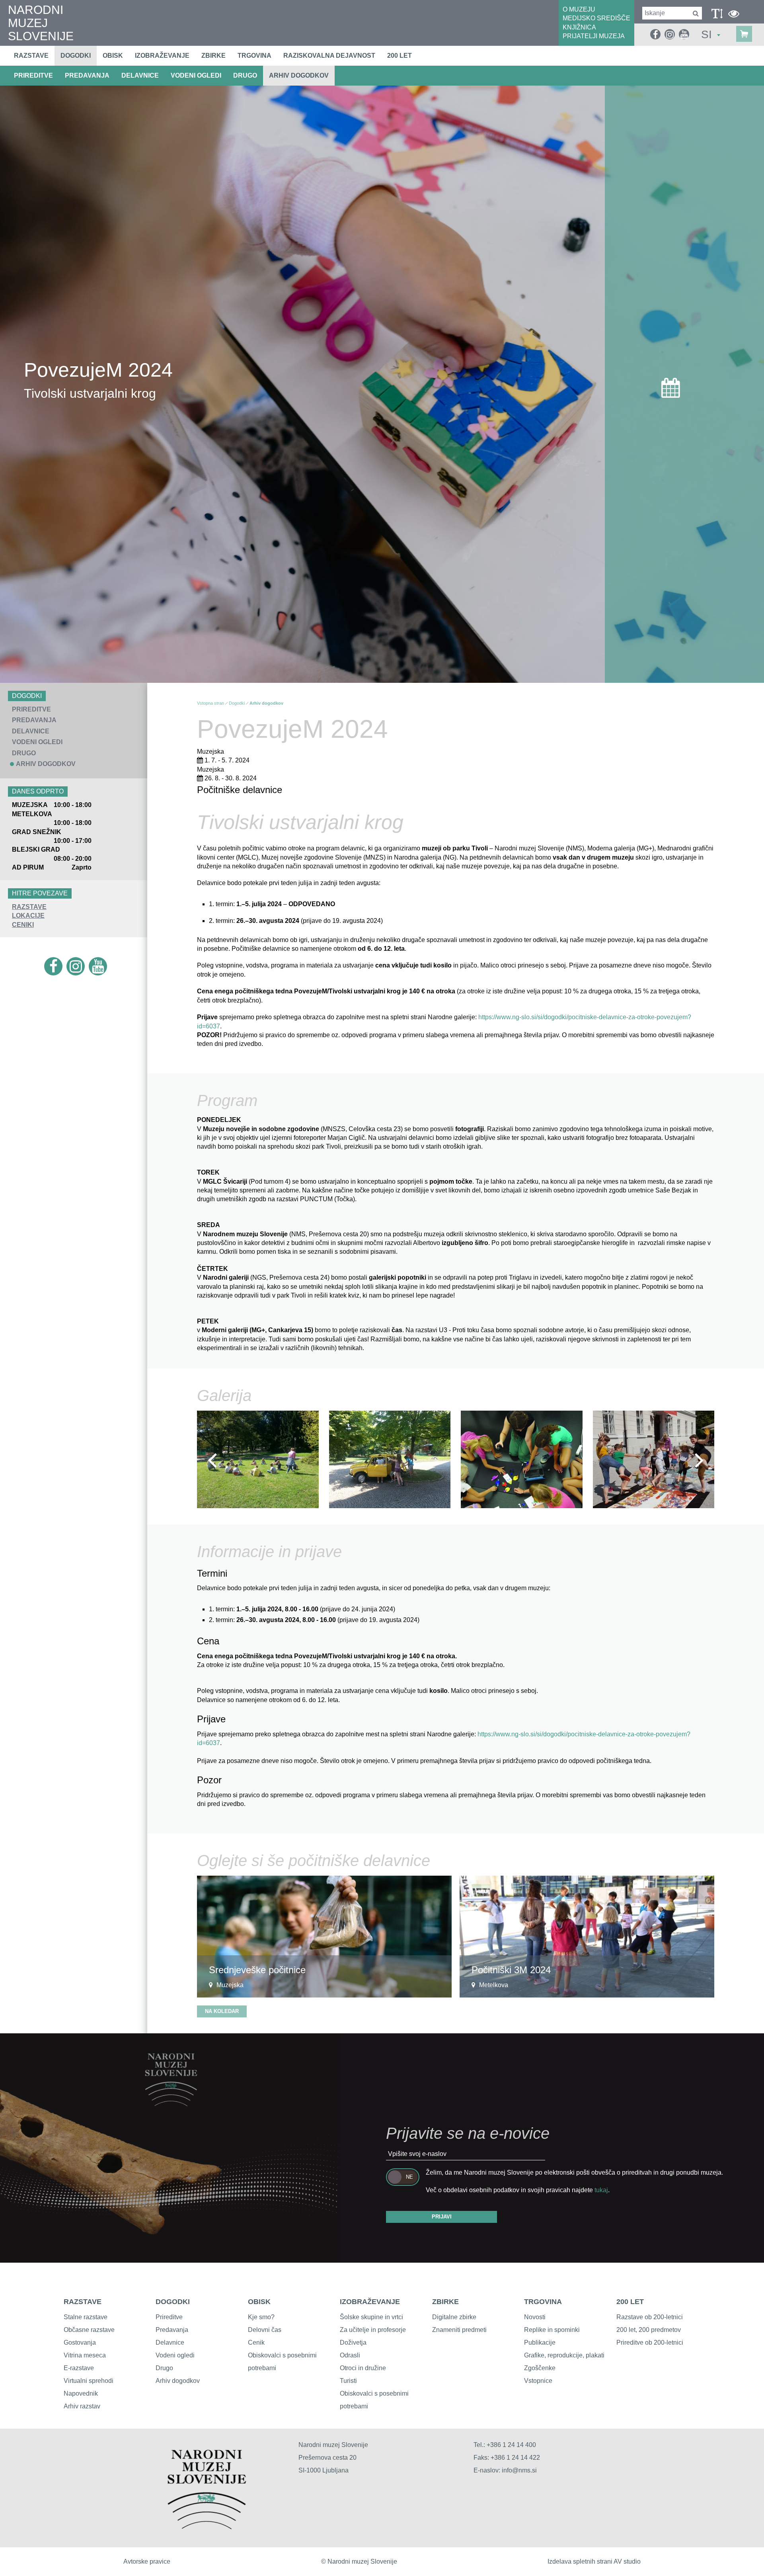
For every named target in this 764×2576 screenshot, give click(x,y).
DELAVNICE (140, 75)
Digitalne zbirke (454, 2317)
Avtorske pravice (147, 2561)
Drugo (164, 2368)
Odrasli (350, 2355)
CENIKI (23, 925)
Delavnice (170, 2342)
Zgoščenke (540, 2368)
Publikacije (540, 2342)
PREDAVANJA (87, 75)
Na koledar (222, 2011)
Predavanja (172, 2330)
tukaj (601, 2190)
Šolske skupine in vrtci (371, 2317)
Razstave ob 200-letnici (650, 2317)
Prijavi (442, 2217)
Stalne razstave (86, 2317)
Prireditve (169, 2317)
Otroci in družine (363, 2368)
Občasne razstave (89, 2330)
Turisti (348, 2381)
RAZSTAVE (29, 907)
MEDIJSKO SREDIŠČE (596, 18)
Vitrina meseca (85, 2355)
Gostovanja (80, 2342)
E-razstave (79, 2368)
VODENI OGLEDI (196, 75)
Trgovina (254, 56)
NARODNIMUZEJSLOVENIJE (41, 23)
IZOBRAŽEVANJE (370, 2302)
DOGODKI (173, 2302)
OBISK (259, 2302)
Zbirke (213, 56)
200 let (400, 56)
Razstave (31, 56)
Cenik (256, 2342)
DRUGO (245, 75)
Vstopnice (538, 2381)
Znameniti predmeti (459, 2330)
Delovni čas (265, 2330)
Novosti (535, 2317)
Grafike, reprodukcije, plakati (564, 2355)
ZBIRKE (445, 2302)
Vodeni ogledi (175, 2355)
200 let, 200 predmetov (649, 2330)
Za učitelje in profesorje (373, 2330)
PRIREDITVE (33, 75)
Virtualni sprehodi (89, 2381)
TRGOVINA (543, 2302)
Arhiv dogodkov (299, 75)
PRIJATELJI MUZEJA (594, 36)
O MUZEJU (579, 9)
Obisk (113, 56)
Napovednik (81, 2393)
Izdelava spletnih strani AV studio (594, 2561)
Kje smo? (261, 2317)
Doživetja (353, 2342)
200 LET (630, 2302)
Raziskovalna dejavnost (329, 56)
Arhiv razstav (82, 2406)
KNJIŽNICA (579, 27)
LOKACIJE (28, 916)
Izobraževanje (162, 56)
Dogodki (76, 56)
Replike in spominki (552, 2330)
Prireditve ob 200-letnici (650, 2342)
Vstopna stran (210, 703)
